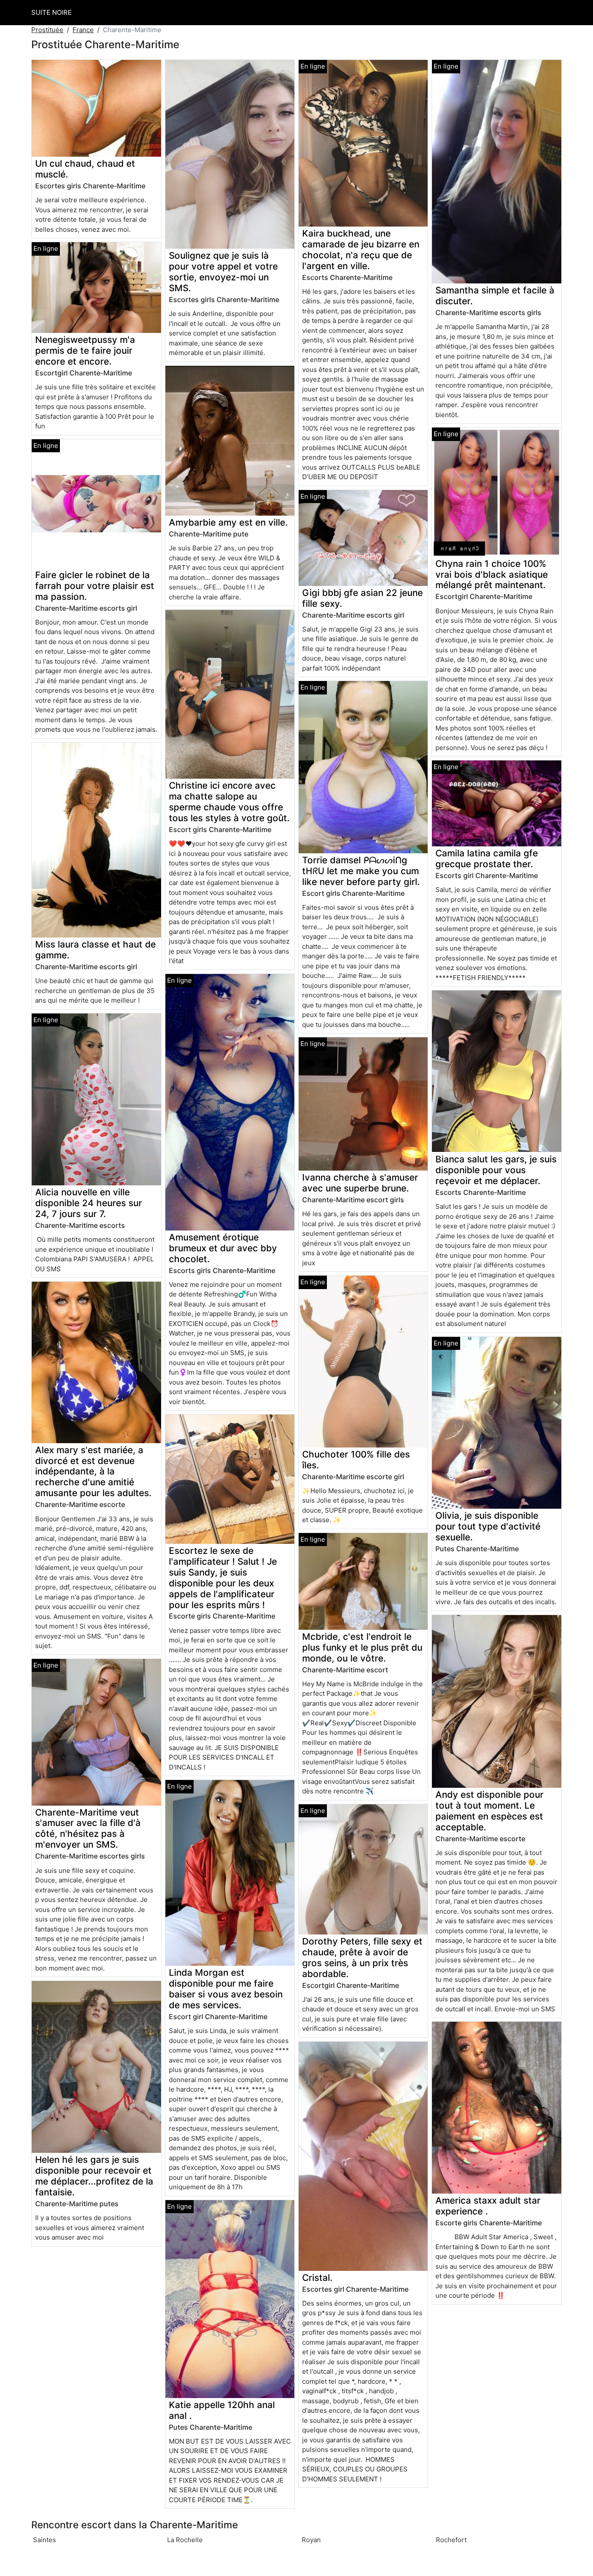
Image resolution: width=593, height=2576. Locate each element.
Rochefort (451, 2540)
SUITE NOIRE (51, 12)
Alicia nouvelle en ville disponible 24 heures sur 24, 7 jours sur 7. (89, 1203)
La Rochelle (185, 2540)
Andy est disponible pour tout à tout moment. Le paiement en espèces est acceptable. (489, 1811)
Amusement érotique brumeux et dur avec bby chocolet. (223, 1248)
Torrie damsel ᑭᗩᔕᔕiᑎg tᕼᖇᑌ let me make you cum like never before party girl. (361, 871)
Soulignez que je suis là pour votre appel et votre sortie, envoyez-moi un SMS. (223, 272)
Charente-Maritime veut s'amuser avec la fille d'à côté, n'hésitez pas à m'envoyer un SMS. (88, 1829)
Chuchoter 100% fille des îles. (356, 1460)
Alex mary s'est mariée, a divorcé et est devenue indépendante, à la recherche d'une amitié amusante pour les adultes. (93, 1472)
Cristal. (317, 2278)
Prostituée (47, 30)
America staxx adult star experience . (488, 2206)
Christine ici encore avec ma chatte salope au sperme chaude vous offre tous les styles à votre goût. (229, 802)
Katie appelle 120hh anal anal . (222, 2410)
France (83, 30)
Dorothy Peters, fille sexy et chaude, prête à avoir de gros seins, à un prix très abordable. (362, 1957)
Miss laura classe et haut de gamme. (96, 950)
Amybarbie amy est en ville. (228, 522)
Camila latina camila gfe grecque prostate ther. (487, 859)
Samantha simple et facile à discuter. (495, 296)
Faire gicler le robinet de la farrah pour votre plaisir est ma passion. (95, 586)
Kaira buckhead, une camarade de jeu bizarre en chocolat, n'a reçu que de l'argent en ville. (361, 250)
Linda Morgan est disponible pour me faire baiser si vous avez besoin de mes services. (226, 1989)
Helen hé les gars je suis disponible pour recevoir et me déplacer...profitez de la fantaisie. (94, 2176)
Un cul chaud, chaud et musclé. (85, 169)
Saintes (44, 2540)
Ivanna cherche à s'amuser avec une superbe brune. (360, 1183)
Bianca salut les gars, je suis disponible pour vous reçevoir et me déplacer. (496, 1170)
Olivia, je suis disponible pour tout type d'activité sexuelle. (488, 1526)
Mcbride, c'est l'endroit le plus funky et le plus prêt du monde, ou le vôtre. (362, 1647)
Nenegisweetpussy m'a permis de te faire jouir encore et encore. (85, 350)
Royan (311, 2540)
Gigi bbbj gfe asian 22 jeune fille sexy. (362, 598)
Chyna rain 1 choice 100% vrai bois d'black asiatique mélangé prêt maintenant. (492, 574)
